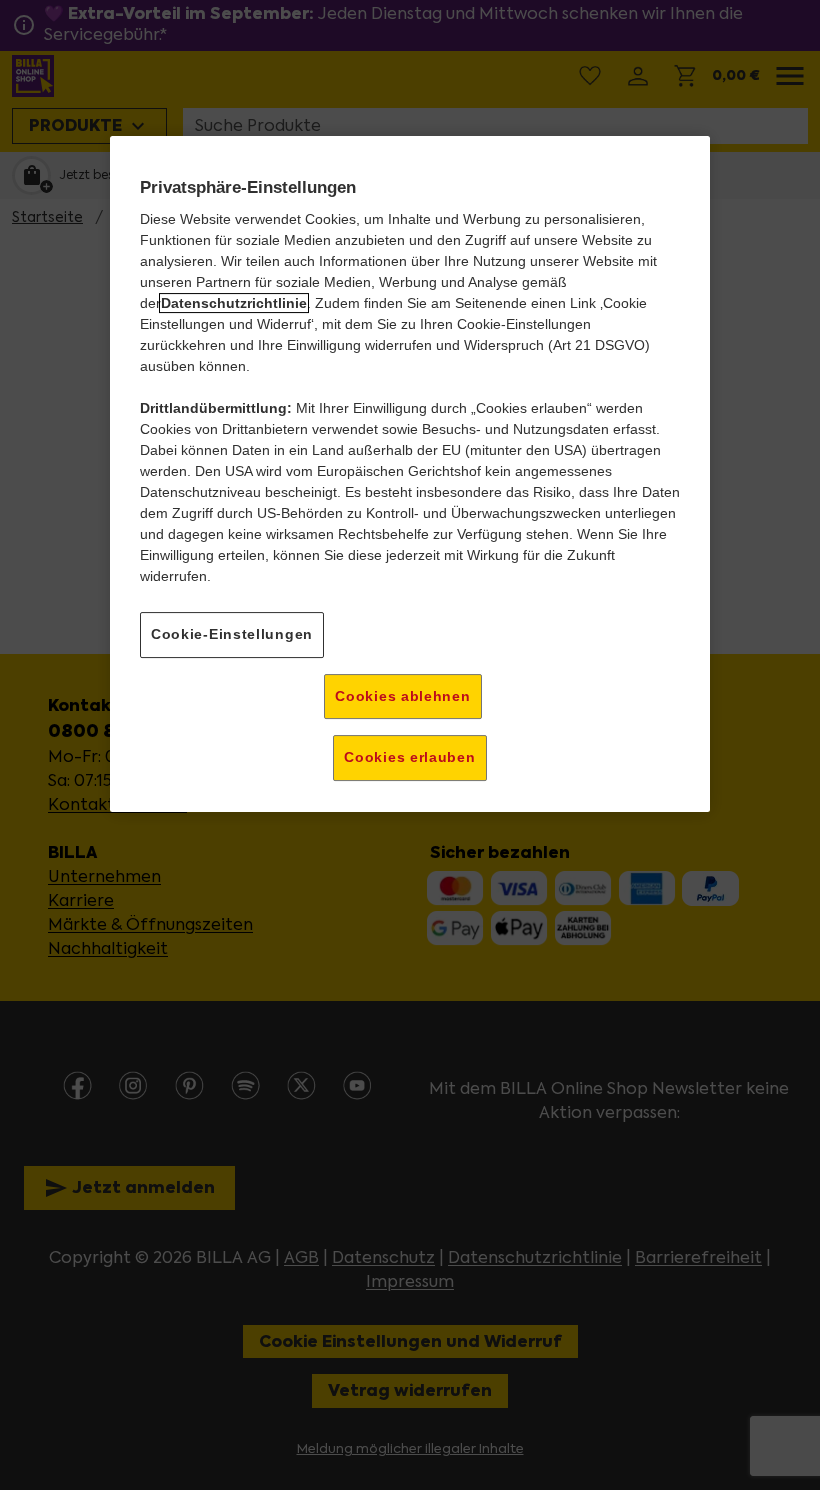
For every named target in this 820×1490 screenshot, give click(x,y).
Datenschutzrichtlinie (234, 303)
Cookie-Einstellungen (232, 634)
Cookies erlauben (409, 757)
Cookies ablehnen (402, 696)
